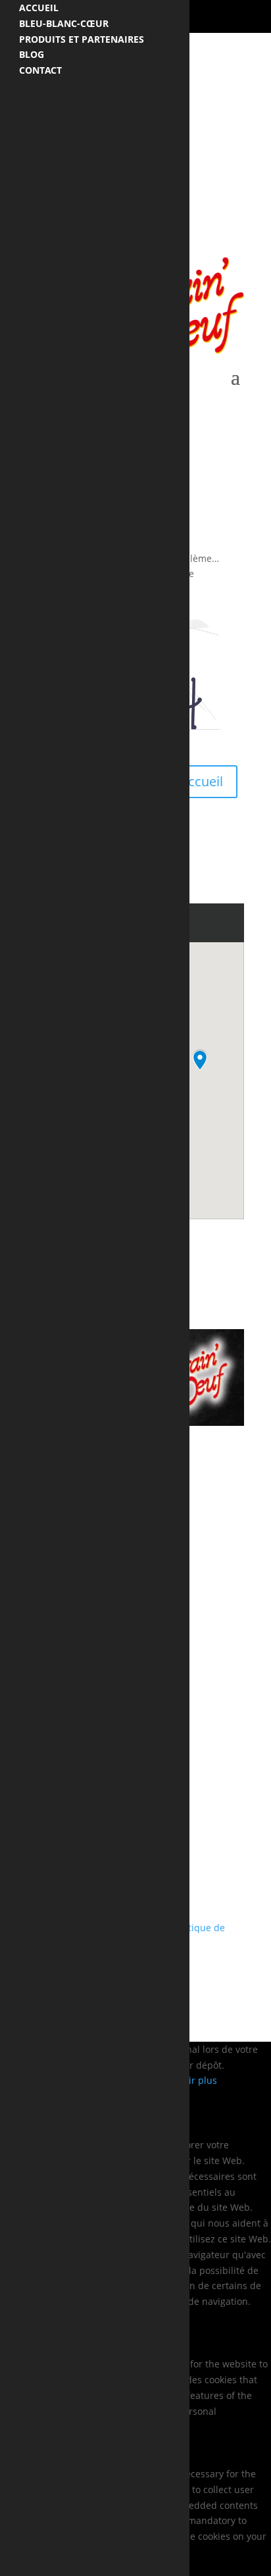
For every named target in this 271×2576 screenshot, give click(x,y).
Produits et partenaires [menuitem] (82, 39)
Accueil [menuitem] (39, 8)
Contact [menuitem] (40, 70)
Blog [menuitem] (32, 54)
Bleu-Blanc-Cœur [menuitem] (64, 23)
